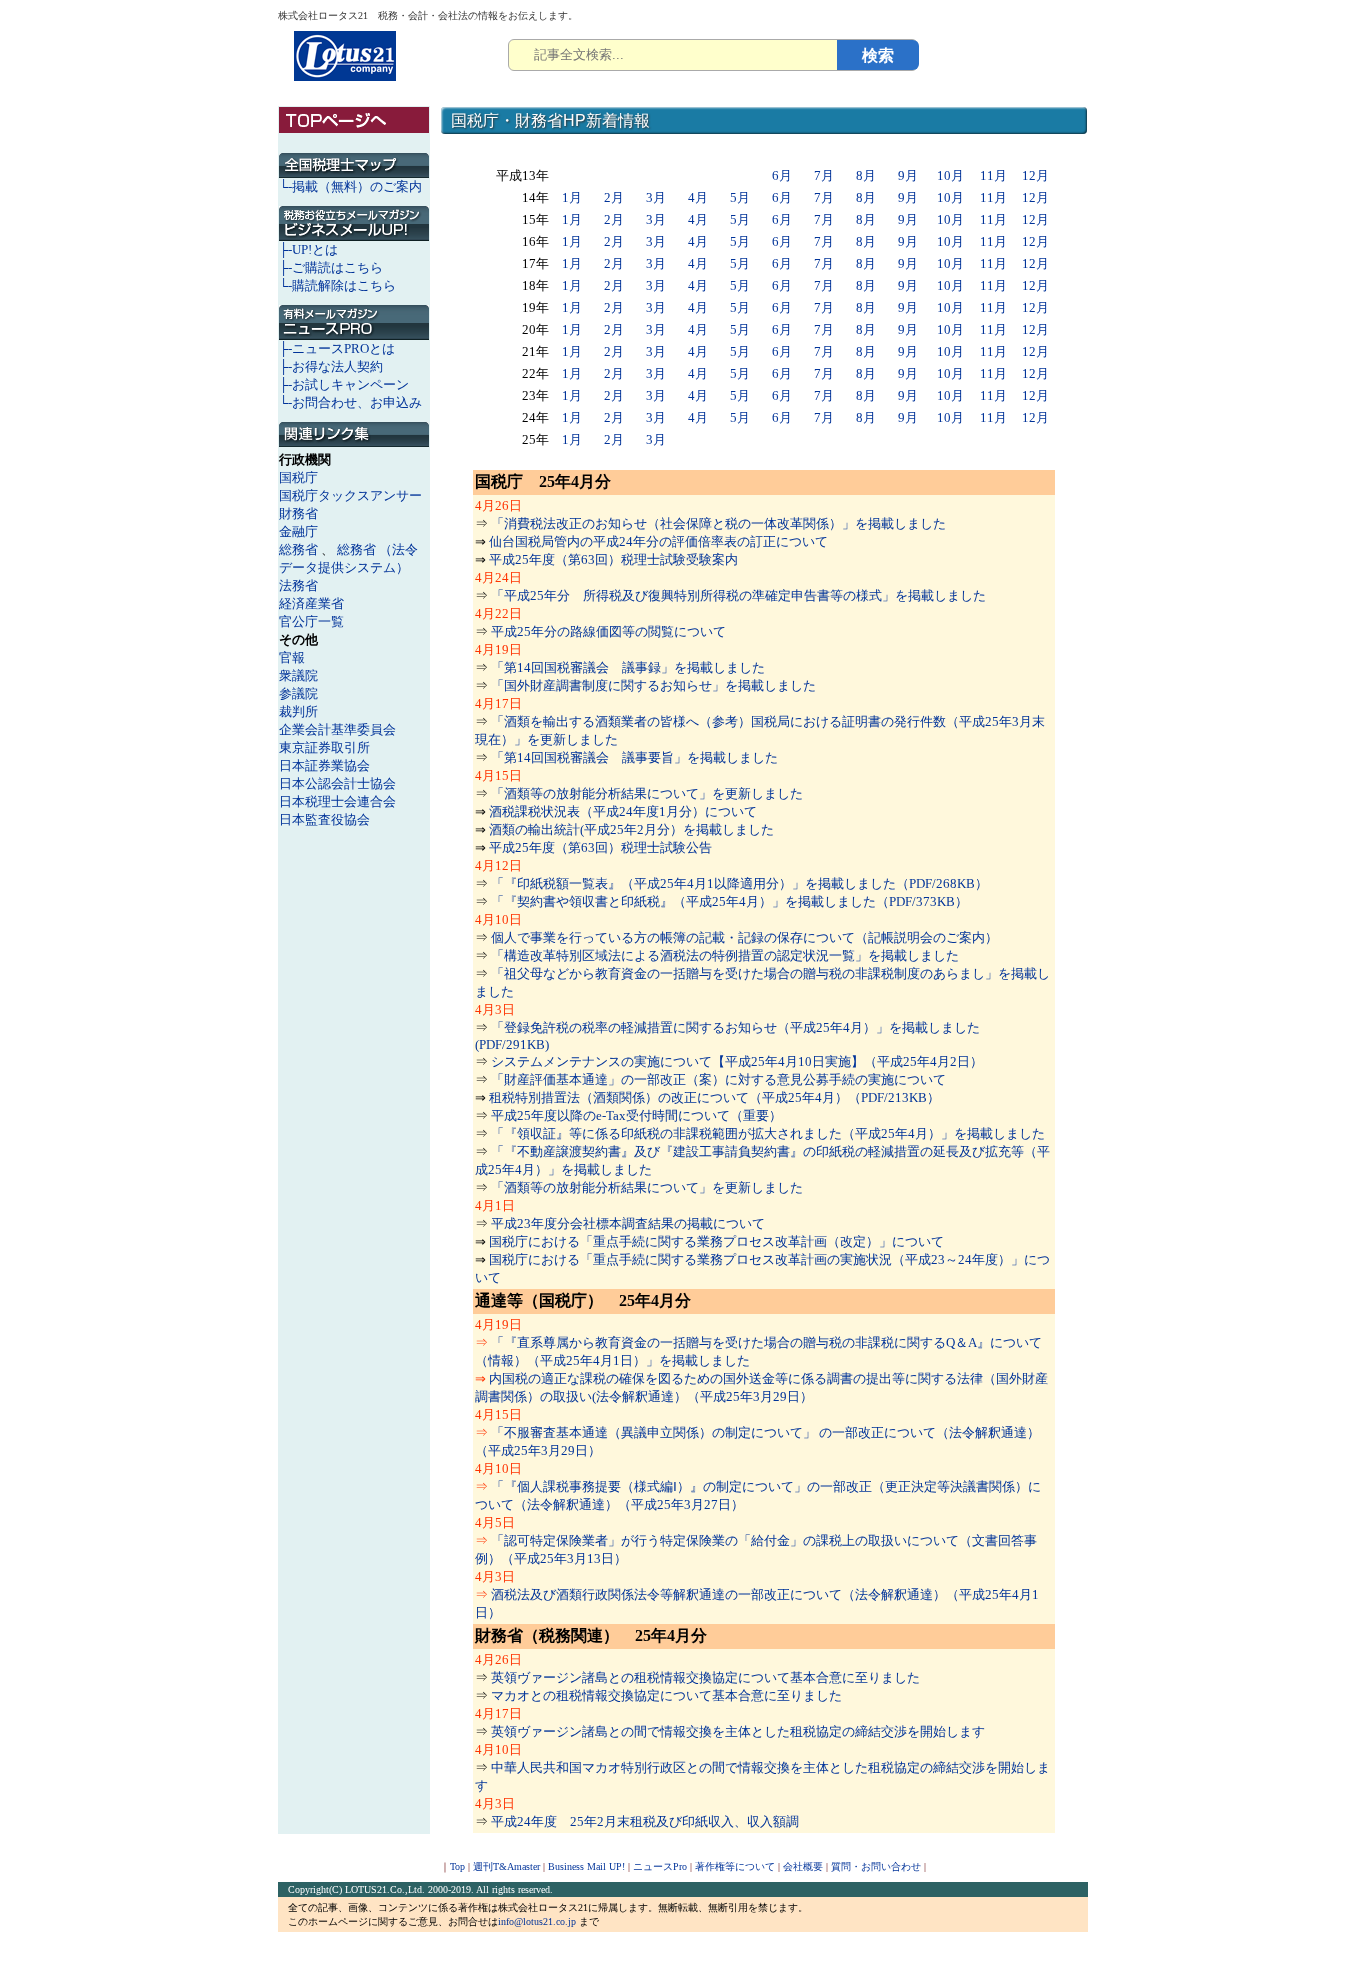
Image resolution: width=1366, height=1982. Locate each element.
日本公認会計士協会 (337, 783)
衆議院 (298, 675)
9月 (908, 175)
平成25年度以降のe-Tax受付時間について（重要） (636, 1115)
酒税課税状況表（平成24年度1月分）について (623, 811)
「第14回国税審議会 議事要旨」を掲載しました (634, 757)
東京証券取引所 (324, 747)
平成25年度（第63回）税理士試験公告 (600, 847)
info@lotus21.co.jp (537, 1921)
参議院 (298, 693)
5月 (740, 197)
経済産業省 (311, 603)
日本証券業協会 (324, 765)
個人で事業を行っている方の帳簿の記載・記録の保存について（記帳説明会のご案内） (744, 937)
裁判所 (298, 711)
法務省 (298, 585)
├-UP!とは (308, 249)
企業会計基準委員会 (337, 729)
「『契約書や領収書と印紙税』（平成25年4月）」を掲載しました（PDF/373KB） (729, 901)
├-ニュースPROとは (337, 348)
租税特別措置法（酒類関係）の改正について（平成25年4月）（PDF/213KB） (714, 1097)
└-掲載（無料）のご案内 (350, 186)
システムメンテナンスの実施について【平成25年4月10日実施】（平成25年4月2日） (737, 1061)
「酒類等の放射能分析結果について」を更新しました (647, 793)
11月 (993, 175)
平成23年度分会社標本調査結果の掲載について (628, 1223)
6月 (782, 175)
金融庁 (298, 531)
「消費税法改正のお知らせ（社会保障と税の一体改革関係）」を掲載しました (718, 523)
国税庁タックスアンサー (350, 495)
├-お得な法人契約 (331, 366)
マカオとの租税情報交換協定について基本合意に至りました (666, 1695)
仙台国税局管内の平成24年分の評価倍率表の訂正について (658, 541)
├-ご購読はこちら (331, 267)
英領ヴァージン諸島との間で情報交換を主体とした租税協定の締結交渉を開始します (738, 1731)
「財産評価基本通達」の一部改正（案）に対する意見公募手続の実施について (718, 1079)
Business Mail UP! (586, 1866)
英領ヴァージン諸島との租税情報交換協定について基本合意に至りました (705, 1677)
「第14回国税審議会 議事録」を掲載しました (628, 667)
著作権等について (735, 1866)
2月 (614, 197)
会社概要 (803, 1866)
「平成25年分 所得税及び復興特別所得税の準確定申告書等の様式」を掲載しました (738, 595)
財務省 (298, 513)
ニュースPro (660, 1866)
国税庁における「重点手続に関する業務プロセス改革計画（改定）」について (716, 1241)
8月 (866, 175)
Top (457, 1866)
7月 (824, 175)
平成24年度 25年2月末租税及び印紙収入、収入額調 (645, 1821)
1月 (572, 197)
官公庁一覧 (311, 621)
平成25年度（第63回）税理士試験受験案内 (613, 559)
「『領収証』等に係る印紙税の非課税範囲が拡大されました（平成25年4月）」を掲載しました (768, 1133)
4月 (698, 197)
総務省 (298, 549)
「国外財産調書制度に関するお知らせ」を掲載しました (653, 685)
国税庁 (298, 477)
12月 (1035, 175)
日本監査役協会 (324, 819)
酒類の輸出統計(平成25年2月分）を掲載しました (631, 829)
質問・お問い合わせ (876, 1866)
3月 (656, 197)
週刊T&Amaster (506, 1866)
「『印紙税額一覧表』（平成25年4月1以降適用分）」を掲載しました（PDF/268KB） (739, 883)
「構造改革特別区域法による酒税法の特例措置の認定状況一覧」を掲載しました (725, 955)
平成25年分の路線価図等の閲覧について (608, 631)
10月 (950, 175)
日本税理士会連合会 (337, 801)
